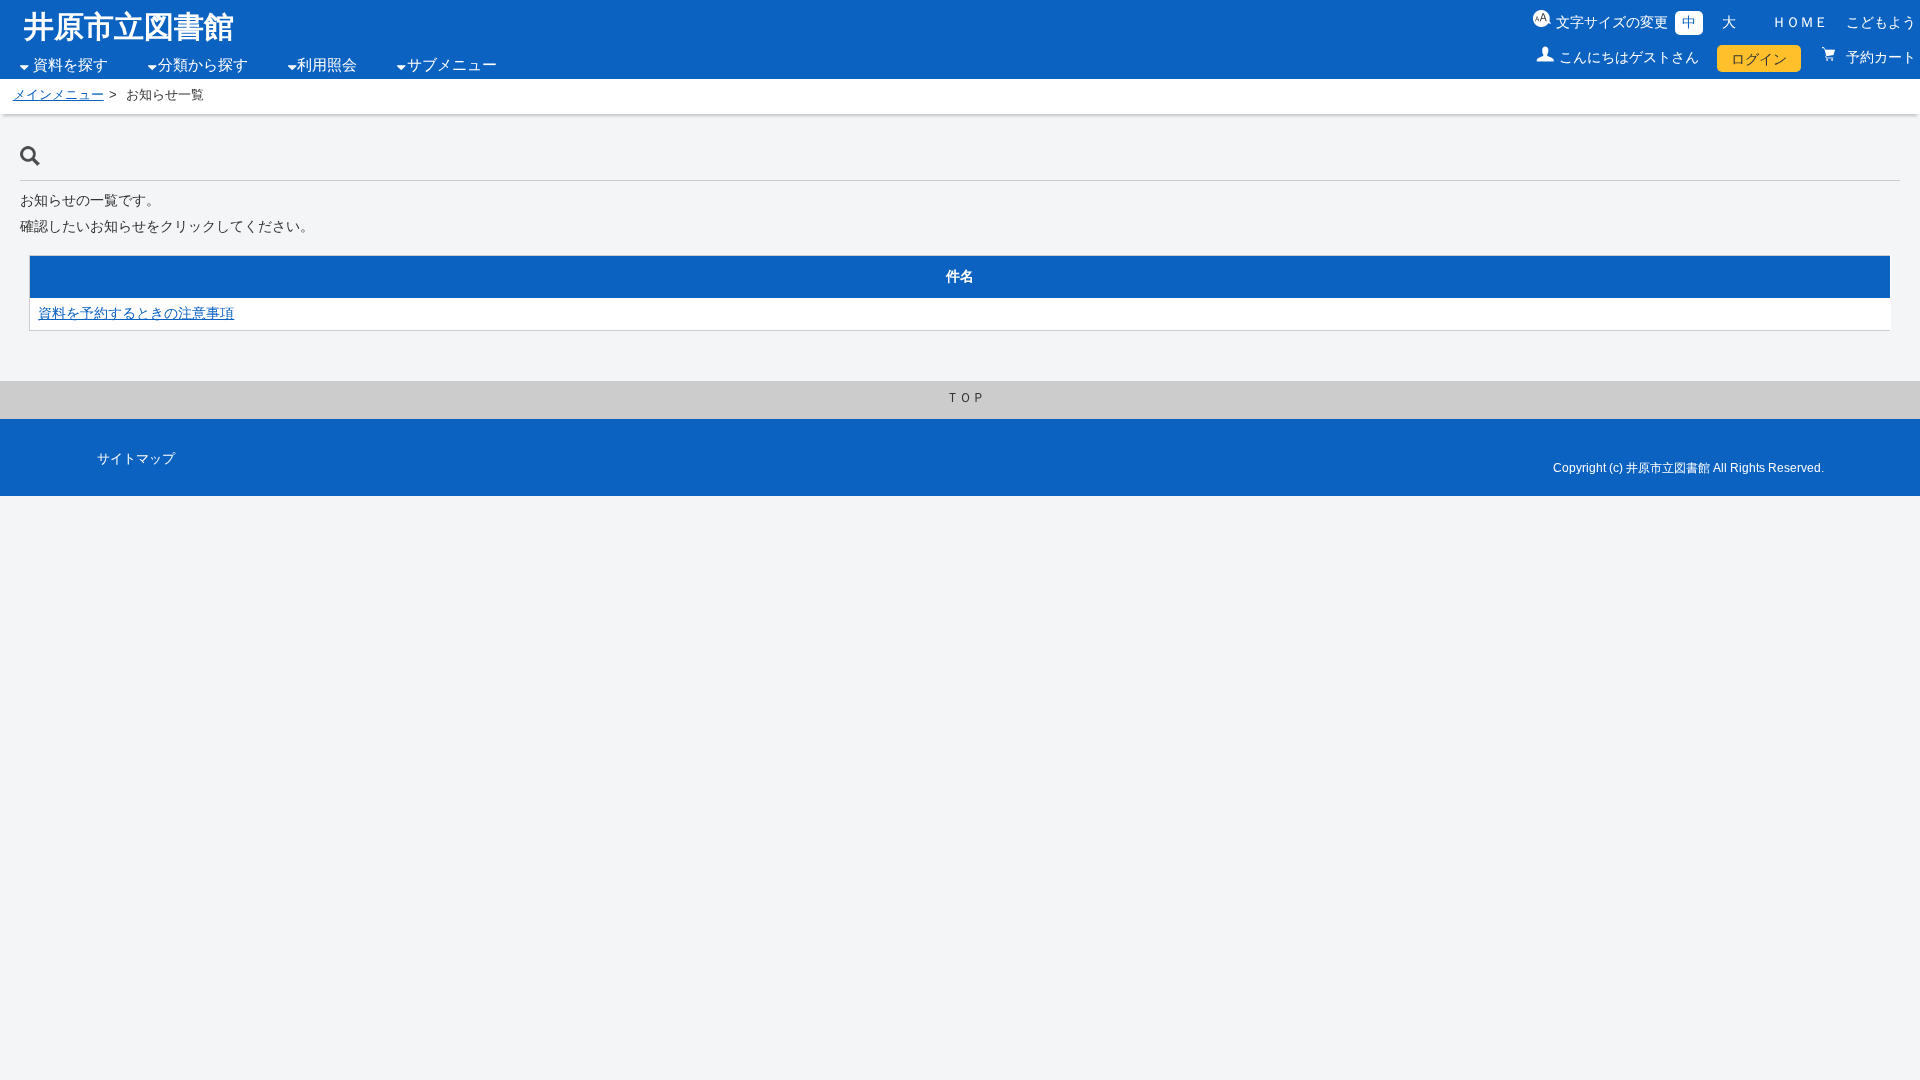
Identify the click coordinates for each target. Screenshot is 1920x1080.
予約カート (1879, 57)
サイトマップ (136, 459)
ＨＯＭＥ (1800, 22)
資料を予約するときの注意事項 (136, 313)
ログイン (1759, 59)
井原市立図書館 (129, 26)
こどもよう (1881, 22)
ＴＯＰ (965, 398)
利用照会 (327, 65)
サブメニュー (452, 65)
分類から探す (203, 65)
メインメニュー (58, 95)
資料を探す (70, 65)
